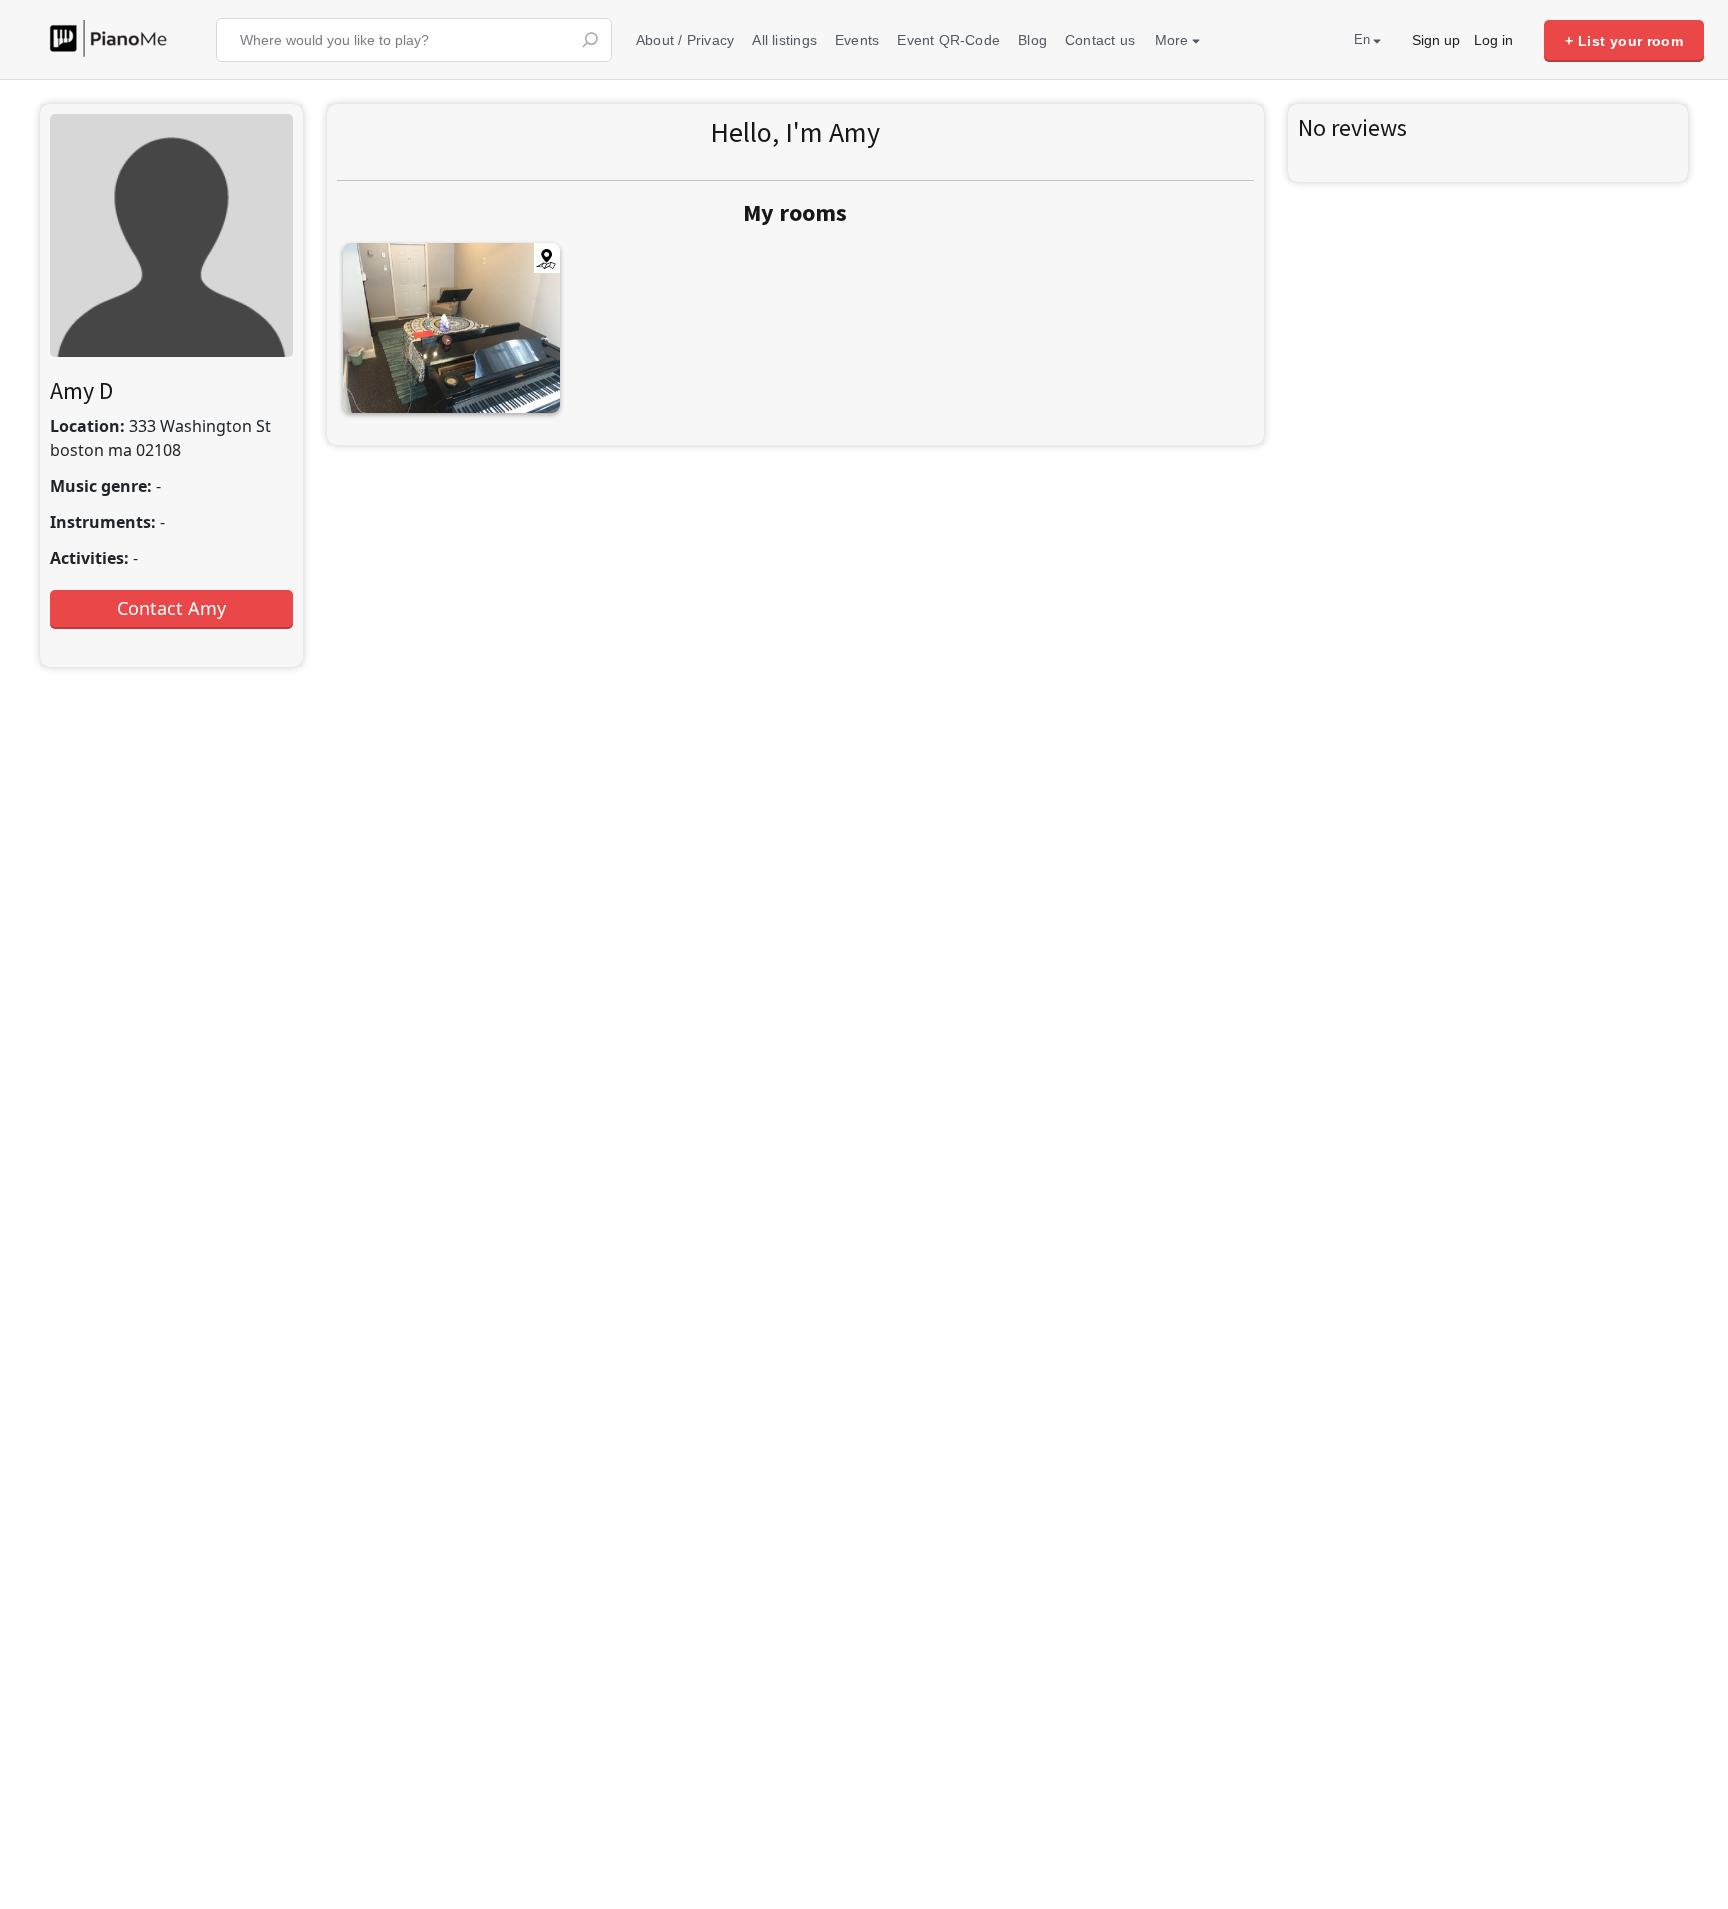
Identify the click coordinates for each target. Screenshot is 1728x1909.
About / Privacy (685, 40)
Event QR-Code (948, 40)
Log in (1493, 40)
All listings (784, 40)
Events (857, 40)
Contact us (1100, 40)
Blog (1032, 40)
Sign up (1436, 40)
